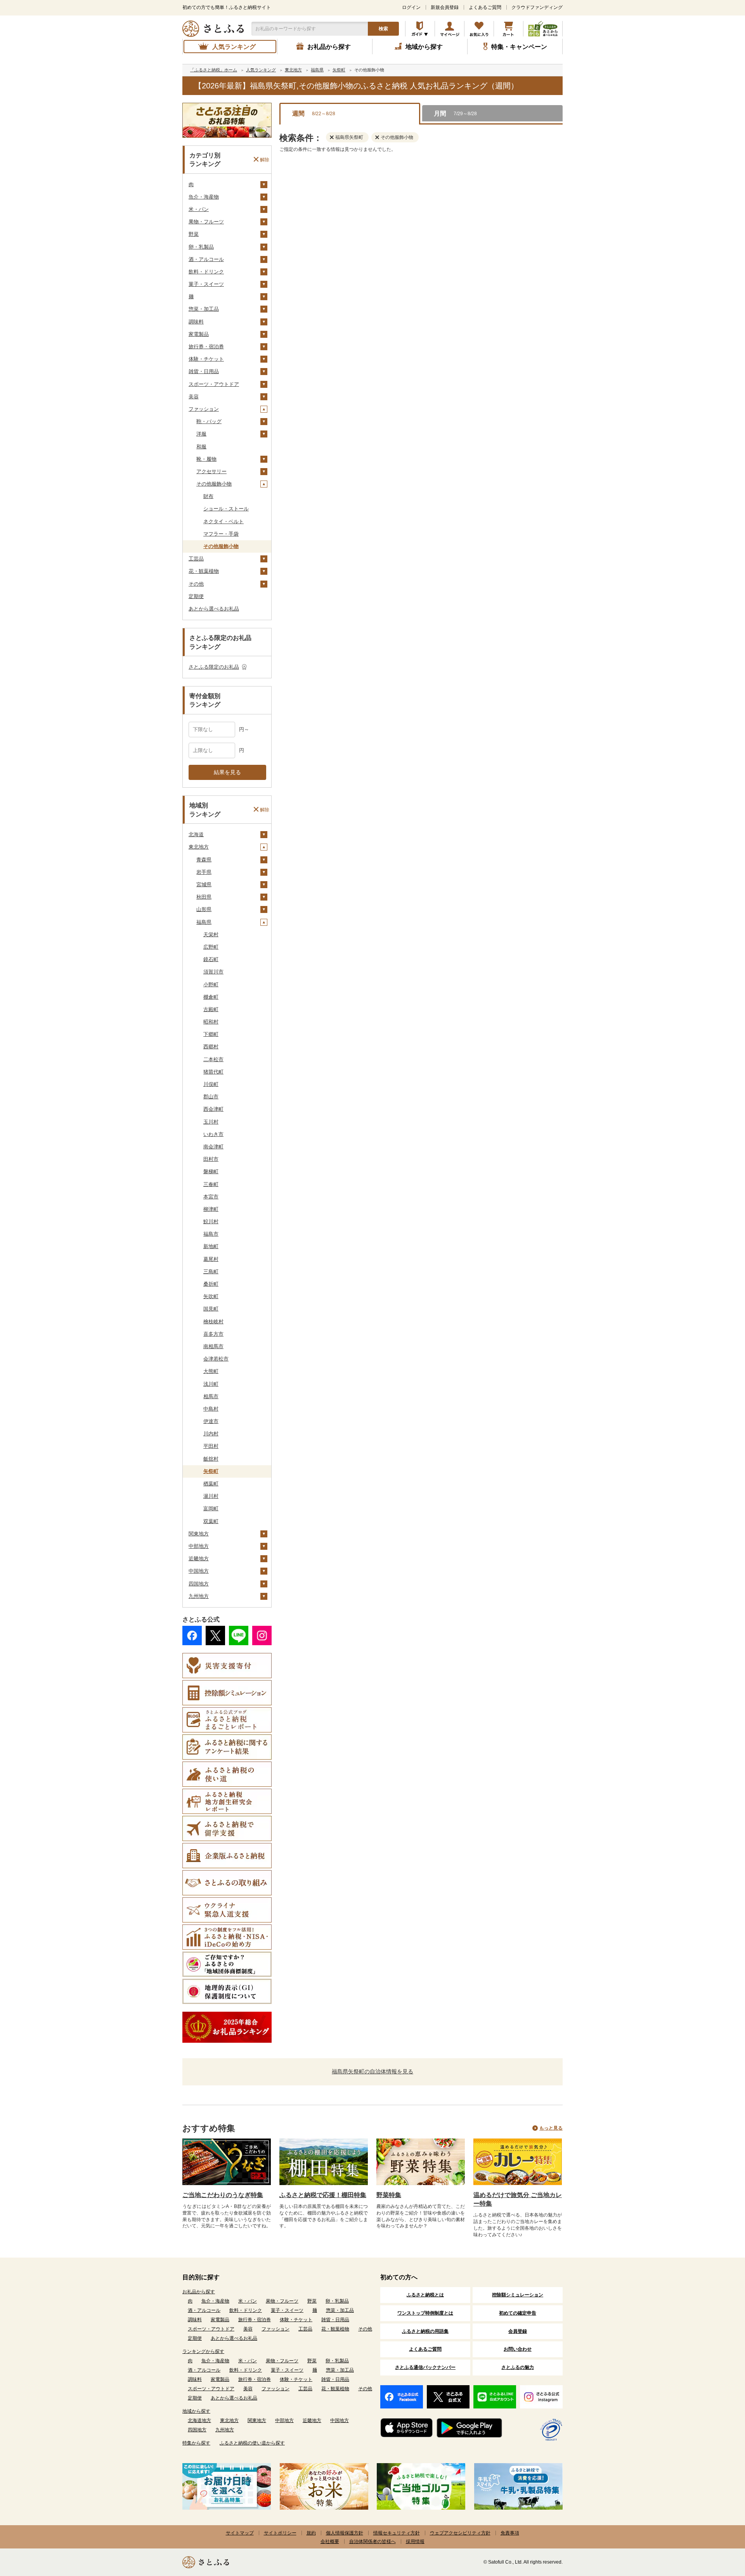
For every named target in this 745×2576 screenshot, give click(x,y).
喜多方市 (213, 1334)
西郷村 (211, 1047)
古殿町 (211, 1009)
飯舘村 (211, 1459)
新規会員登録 (445, 7)
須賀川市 (213, 972)
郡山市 (211, 1097)
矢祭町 (211, 1471)
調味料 (196, 322)
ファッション (204, 409)
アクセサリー (211, 471)
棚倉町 (211, 997)
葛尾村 (211, 1259)
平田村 (211, 1446)
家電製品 (199, 334)
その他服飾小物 (214, 484)
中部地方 (199, 1546)
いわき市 (213, 1134)
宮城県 (204, 884)
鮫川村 (211, 1221)
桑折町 (211, 1284)
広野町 (211, 947)
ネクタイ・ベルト (223, 521)
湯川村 (211, 1496)
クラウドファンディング (537, 7)
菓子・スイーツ (206, 284)
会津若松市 (216, 1359)
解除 (265, 159)
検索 (383, 29)
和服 (201, 447)
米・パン (199, 209)
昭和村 (211, 1022)
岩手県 (204, 872)
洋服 (201, 434)
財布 (208, 496)
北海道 (196, 834)
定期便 (196, 596)
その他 (196, 584)
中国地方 (199, 1571)
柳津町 (211, 1209)
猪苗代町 (213, 1072)
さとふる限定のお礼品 (214, 667)
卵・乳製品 (201, 247)
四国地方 (199, 1584)
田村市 (211, 1159)
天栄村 (211, 934)
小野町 (211, 985)
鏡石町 (211, 959)
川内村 (211, 1434)
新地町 (211, 1246)
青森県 (204, 860)
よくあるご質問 (485, 7)
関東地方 (199, 1534)
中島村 (211, 1409)
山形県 (204, 909)
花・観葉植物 (204, 571)
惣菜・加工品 (204, 309)
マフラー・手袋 (221, 534)
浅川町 (211, 1384)
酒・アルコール (206, 259)
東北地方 (199, 847)
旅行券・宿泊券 (206, 347)
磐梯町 (211, 1171)
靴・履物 (206, 459)
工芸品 (196, 559)
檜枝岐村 (213, 1322)
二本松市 (213, 1059)
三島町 (211, 1272)
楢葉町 (211, 1484)
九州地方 (199, 1596)
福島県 (204, 922)
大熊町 (211, 1371)
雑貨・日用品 (204, 371)
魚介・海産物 (204, 197)
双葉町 (211, 1521)
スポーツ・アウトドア (214, 384)
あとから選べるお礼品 (214, 609)
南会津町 (213, 1147)
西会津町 (213, 1109)
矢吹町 (211, 1296)
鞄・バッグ (209, 421)
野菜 (194, 234)
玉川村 (211, 1122)
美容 (194, 397)
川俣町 (211, 1084)
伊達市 (211, 1421)
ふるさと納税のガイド (420, 29)
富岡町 (211, 1508)
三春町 (211, 1184)
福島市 (211, 1234)
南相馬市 (213, 1346)
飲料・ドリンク (206, 272)
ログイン (411, 7)
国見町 (211, 1309)
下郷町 (211, 1034)
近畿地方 (199, 1559)
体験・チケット (206, 359)
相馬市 (211, 1396)
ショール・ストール (226, 509)
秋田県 (204, 897)
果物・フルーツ (206, 222)
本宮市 (211, 1197)
